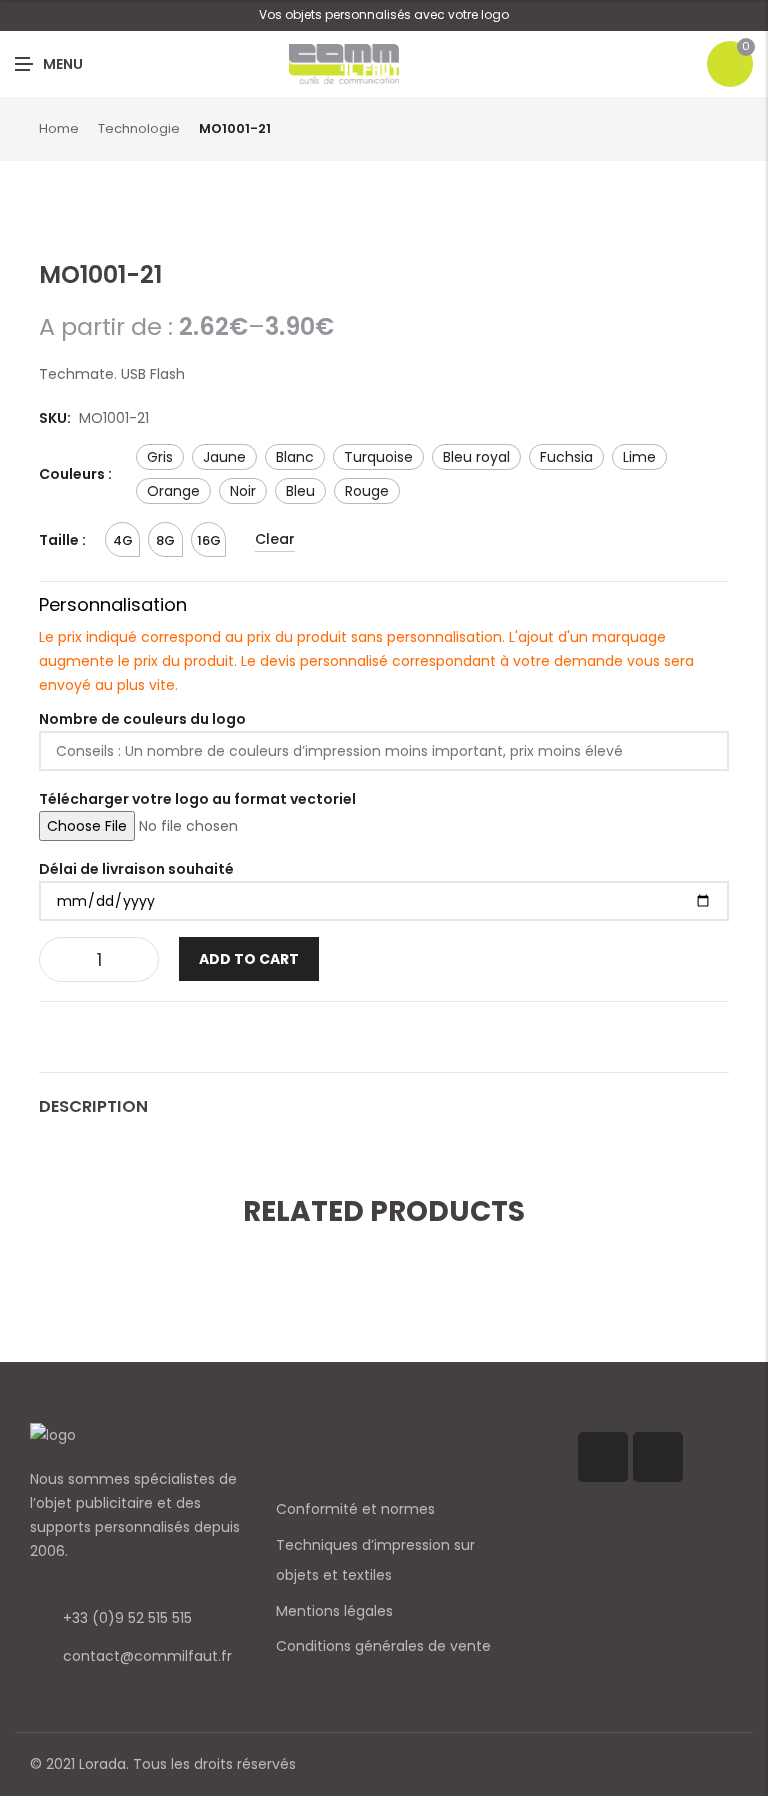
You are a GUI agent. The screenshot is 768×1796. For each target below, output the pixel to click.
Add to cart (249, 959)
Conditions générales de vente (383, 1646)
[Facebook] (603, 1457)
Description (93, 1106)
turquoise (378, 457)
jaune (224, 457)
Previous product (699, 130)
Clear (275, 539)
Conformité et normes (355, 1509)
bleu (300, 491)
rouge (367, 491)
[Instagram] (658, 1457)
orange (173, 491)
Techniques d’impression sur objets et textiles (375, 1560)
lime (639, 457)
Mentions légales (334, 1611)
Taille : (62, 540)
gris (160, 457)
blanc (295, 457)
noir (243, 491)
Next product (722, 130)
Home (59, 128)
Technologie (139, 128)
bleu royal (476, 457)
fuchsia (566, 457)
